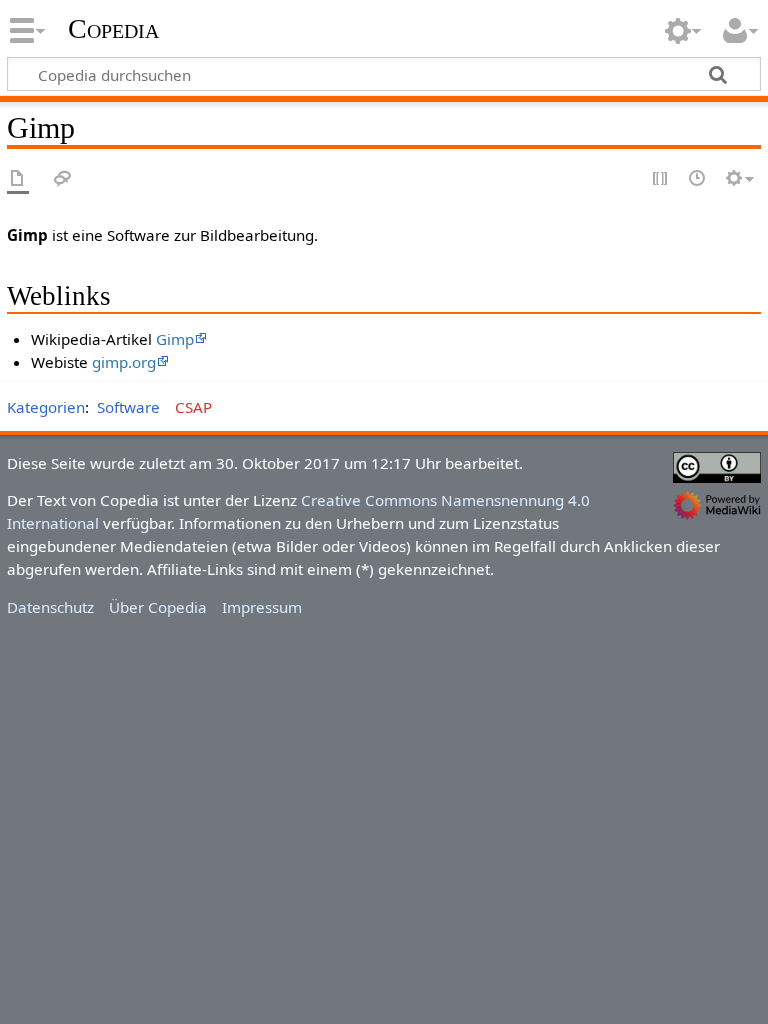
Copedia (113, 29)
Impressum (262, 607)
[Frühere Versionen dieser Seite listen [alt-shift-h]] (698, 179)
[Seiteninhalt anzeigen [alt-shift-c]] (18, 179)
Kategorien (46, 407)
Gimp (175, 339)
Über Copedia (158, 607)
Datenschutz (50, 607)
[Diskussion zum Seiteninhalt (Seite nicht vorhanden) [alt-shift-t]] (63, 179)
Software (128, 407)
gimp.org (124, 362)
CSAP (193, 407)
